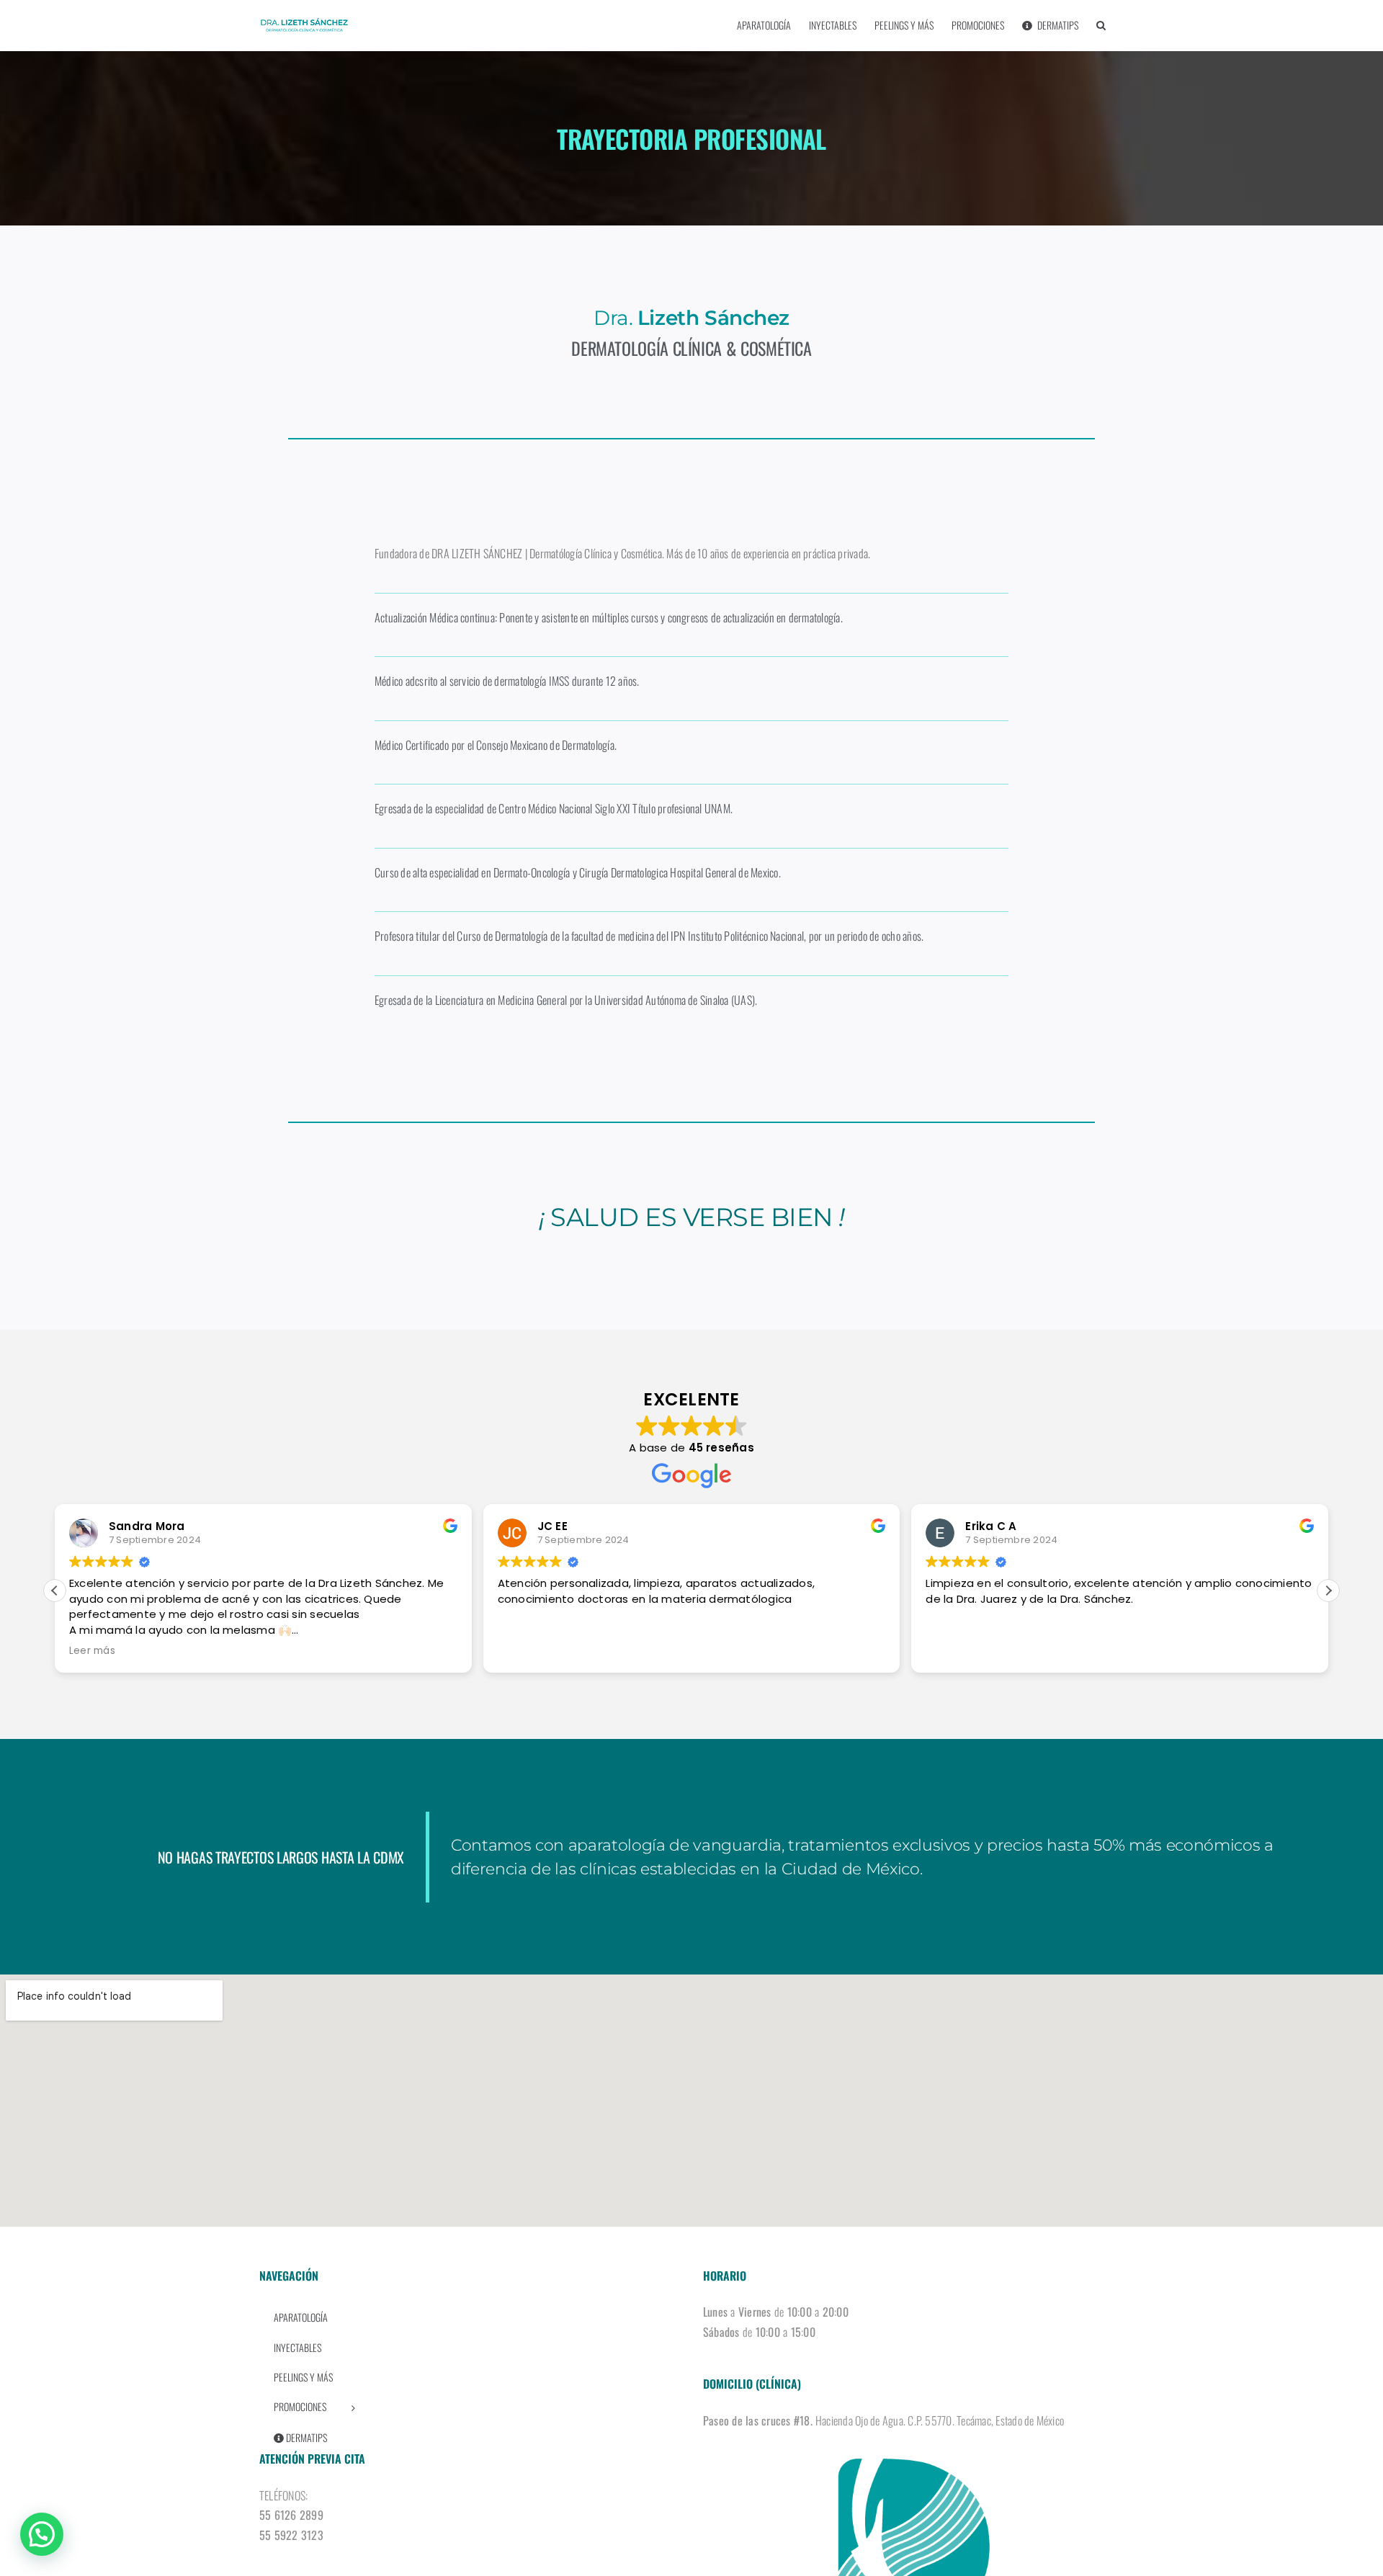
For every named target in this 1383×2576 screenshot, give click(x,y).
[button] (1101, 25)
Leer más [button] (92, 1651)
